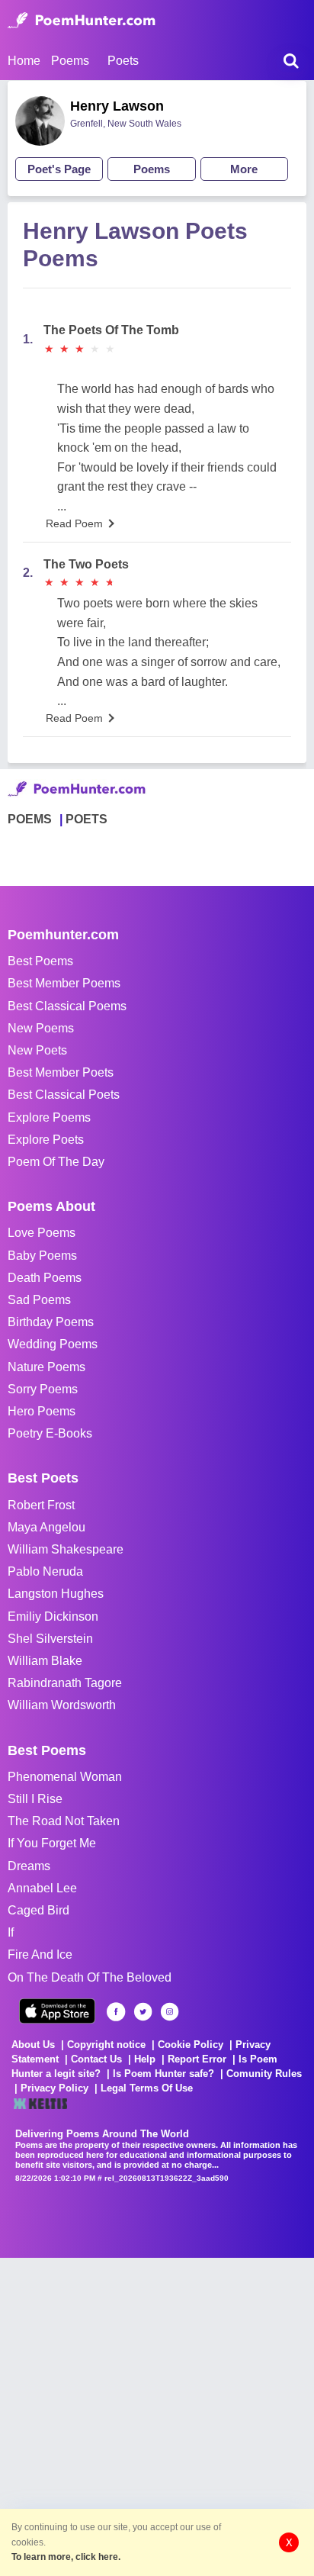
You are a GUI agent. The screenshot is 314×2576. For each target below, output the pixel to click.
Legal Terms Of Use (147, 2088)
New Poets (37, 1050)
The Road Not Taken (64, 1821)
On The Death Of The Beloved (90, 1977)
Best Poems (40, 961)
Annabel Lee (42, 1888)
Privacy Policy (54, 2088)
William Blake (45, 1661)
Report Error (197, 2059)
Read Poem (74, 523)
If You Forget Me (52, 1843)
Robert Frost (41, 1505)
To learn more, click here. (66, 2557)
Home (24, 61)
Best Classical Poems (67, 1006)
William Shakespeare (66, 1549)
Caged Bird (38, 1910)
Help (145, 2059)
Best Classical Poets (64, 1095)
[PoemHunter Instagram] (170, 2012)
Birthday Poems (51, 1322)
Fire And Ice (40, 1955)
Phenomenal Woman (65, 1777)
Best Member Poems (64, 983)
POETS (87, 819)
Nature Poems (46, 1367)
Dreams (29, 1866)
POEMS (30, 819)
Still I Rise (35, 1799)
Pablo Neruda (45, 1571)
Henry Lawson (117, 106)
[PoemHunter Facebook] (116, 2012)
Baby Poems (42, 1256)
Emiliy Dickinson (53, 1616)
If (11, 1932)
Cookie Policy (191, 2045)
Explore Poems (49, 1117)
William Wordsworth (62, 1705)
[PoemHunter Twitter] (143, 2012)
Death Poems (45, 1278)
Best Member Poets (61, 1072)
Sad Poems (39, 1300)
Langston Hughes (56, 1594)
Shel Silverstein (50, 1639)
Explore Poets (46, 1140)
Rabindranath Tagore (65, 1683)
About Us (33, 2045)
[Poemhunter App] (57, 2011)
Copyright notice (106, 2045)
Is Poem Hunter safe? (163, 2074)
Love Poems (42, 1233)
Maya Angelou (46, 1527)
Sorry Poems (43, 1389)
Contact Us (96, 2059)
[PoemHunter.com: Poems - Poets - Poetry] (82, 21)
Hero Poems (42, 1411)
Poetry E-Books (50, 1433)
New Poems (41, 1028)
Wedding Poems (53, 1344)
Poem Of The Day (56, 1162)
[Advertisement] (157, 2415)
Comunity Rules (264, 2074)
